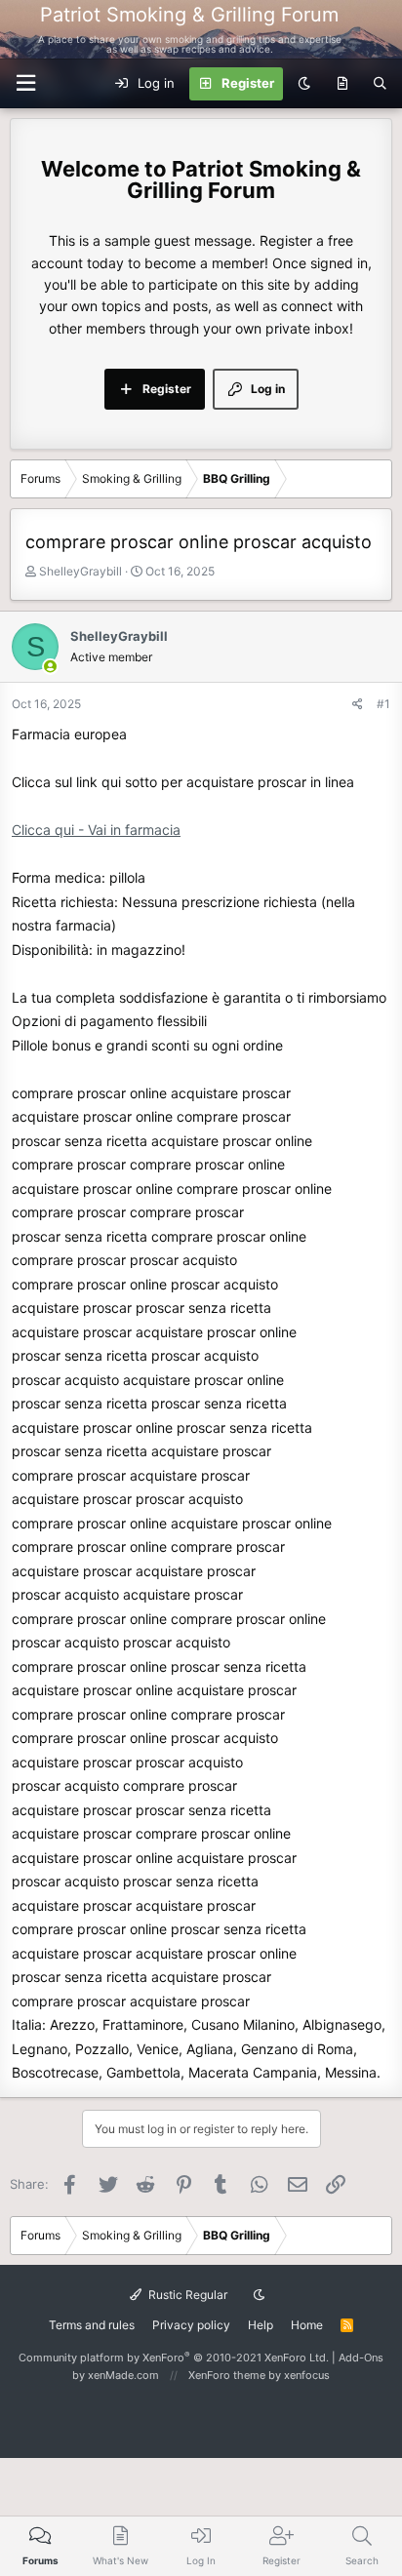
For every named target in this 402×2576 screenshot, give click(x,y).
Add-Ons (361, 2358)
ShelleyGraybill (80, 571)
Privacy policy (191, 2325)
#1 (383, 704)
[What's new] (342, 84)
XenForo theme (227, 2375)
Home (307, 2325)
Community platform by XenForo (174, 2358)
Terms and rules (92, 2325)
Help (261, 2325)
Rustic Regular (186, 2295)
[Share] (358, 704)
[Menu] (376, 29)
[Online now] (50, 667)
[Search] (380, 84)
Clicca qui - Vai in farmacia (96, 830)
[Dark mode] (304, 84)
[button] (25, 83)
